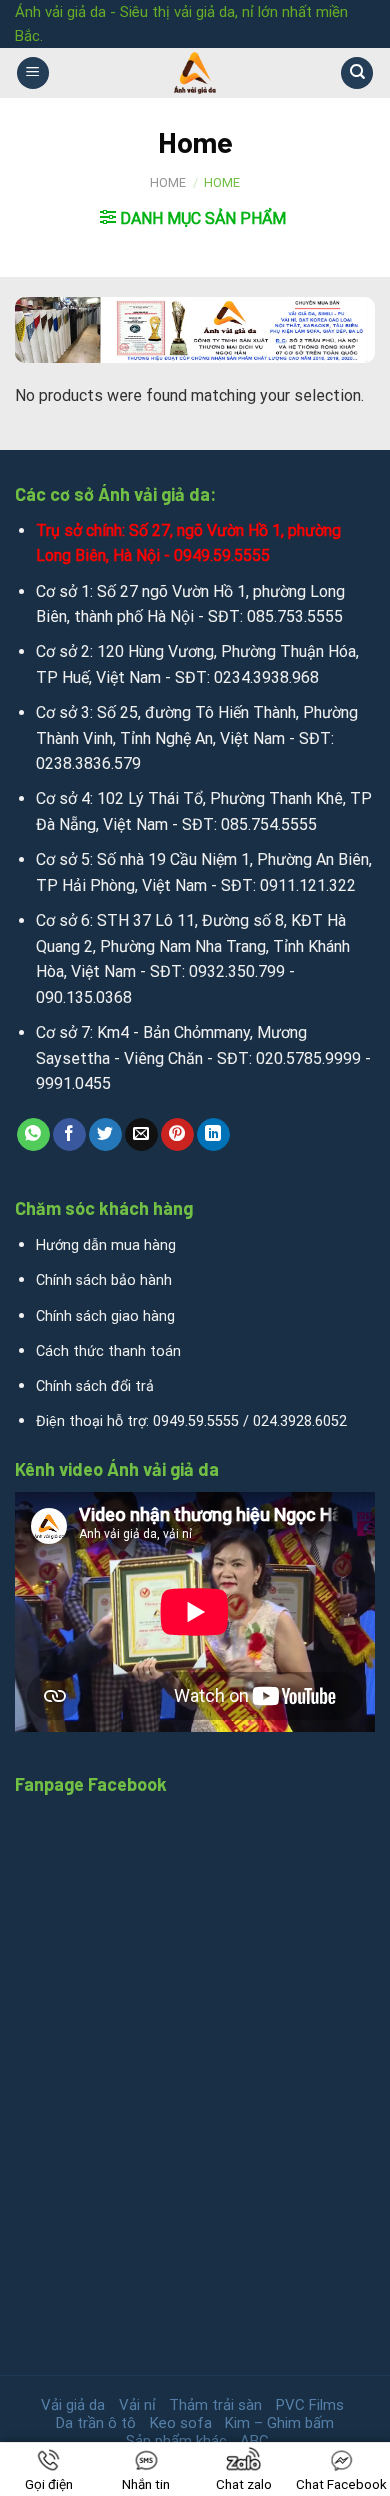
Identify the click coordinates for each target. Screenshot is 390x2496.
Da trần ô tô (96, 2423)
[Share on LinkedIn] (213, 1135)
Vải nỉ (137, 2405)
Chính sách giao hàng (105, 1316)
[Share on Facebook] (69, 1135)
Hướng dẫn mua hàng (106, 1245)
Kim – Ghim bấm (279, 2423)
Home (168, 182)
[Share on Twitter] (105, 1135)
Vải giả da (73, 2405)
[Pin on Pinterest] (177, 1135)
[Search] (357, 73)
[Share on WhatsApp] (33, 1135)
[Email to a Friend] (141, 1135)
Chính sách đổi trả (95, 1386)
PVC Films (310, 2405)
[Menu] (33, 73)
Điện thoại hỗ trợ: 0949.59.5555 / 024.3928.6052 (191, 1421)
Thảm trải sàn (215, 2405)
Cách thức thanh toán (108, 1351)
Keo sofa (181, 2423)
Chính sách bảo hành (104, 1280)
